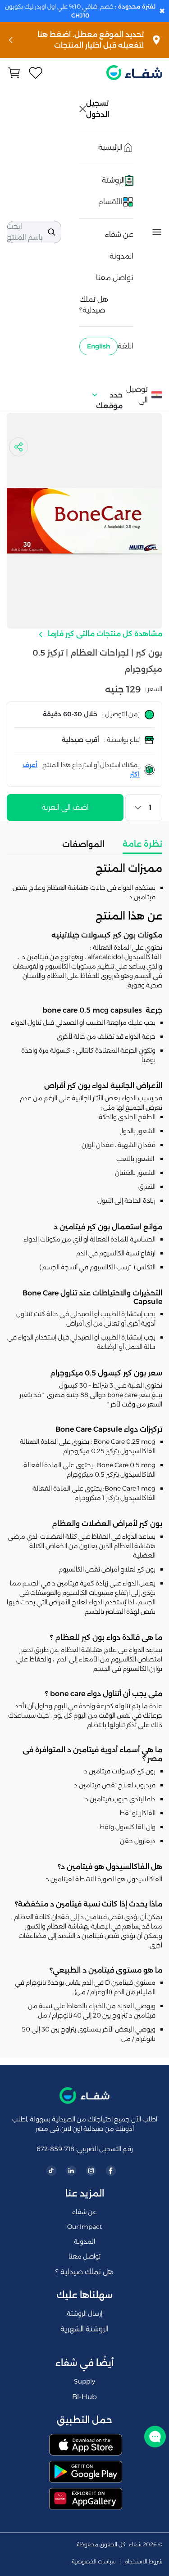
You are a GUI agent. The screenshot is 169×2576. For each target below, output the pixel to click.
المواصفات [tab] (83, 844)
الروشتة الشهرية (84, 2329)
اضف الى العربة (65, 807)
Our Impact (84, 2227)
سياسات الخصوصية (94, 2562)
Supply (84, 2381)
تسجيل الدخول (98, 109)
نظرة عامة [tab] (142, 844)
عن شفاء (119, 234)
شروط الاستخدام (143, 2562)
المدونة (121, 256)
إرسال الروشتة (84, 2313)
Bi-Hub (84, 2397)
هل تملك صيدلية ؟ (84, 2272)
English (98, 346)
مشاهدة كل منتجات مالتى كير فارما (104, 634)
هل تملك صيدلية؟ (94, 305)
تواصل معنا (115, 278)
